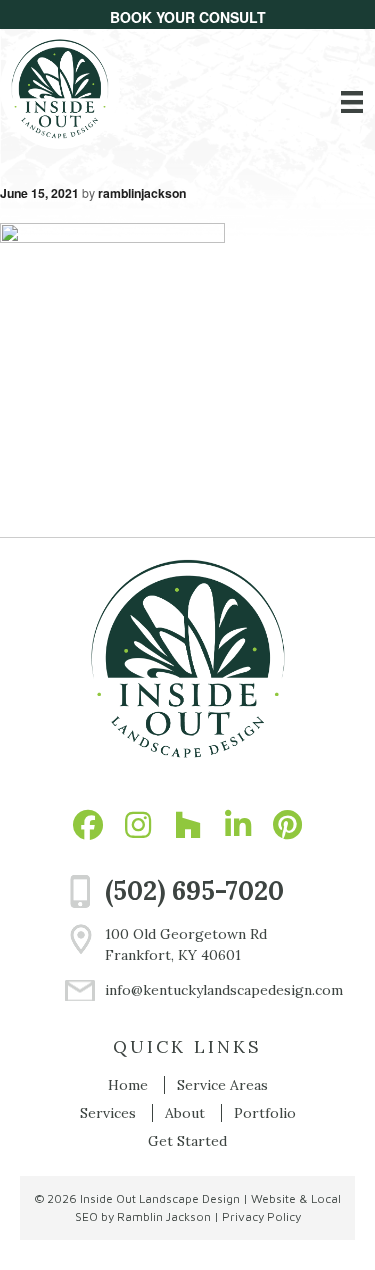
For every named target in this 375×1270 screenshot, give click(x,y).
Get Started (187, 1141)
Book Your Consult (188, 17)
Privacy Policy (261, 1216)
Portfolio (265, 1113)
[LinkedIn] (238, 825)
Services (108, 1113)
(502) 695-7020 (194, 890)
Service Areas (222, 1085)
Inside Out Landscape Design (160, 1198)
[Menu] (352, 102)
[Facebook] (88, 825)
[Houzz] (188, 825)
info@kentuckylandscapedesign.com (207, 990)
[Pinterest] (288, 825)
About (185, 1113)
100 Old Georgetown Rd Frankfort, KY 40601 (186, 944)
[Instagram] (138, 825)
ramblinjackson (142, 193)
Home (128, 1085)
